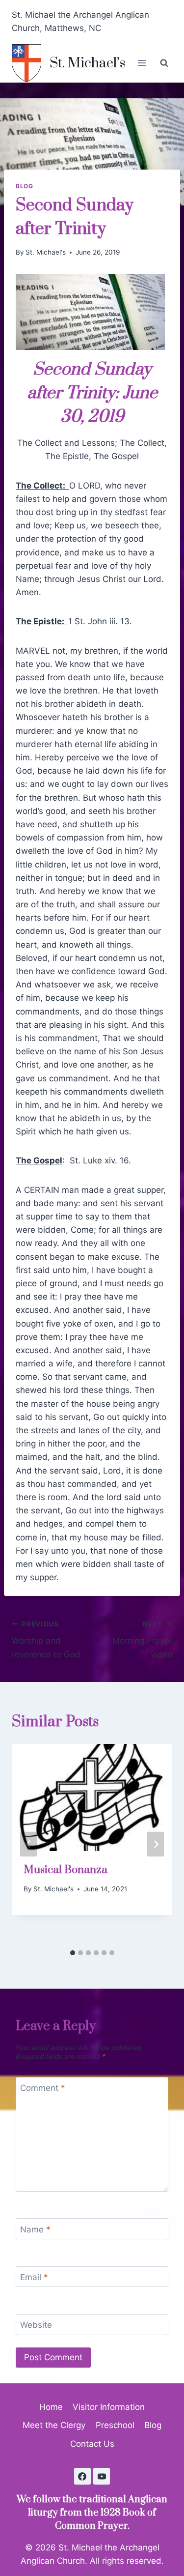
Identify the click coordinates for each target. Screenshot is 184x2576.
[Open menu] (142, 63)
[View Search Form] (164, 63)
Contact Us (92, 2444)
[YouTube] (102, 2476)
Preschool (115, 2425)
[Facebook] (82, 2476)
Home (51, 2407)
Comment (43, 2088)
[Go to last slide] (28, 1844)
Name (35, 2229)
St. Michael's (46, 252)
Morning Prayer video (142, 1640)
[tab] (73, 1953)
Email (34, 2277)
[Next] (156, 1844)
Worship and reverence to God (46, 1640)
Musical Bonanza (66, 1870)
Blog (24, 186)
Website (36, 2325)
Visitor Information (109, 2407)
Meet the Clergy (54, 2425)
